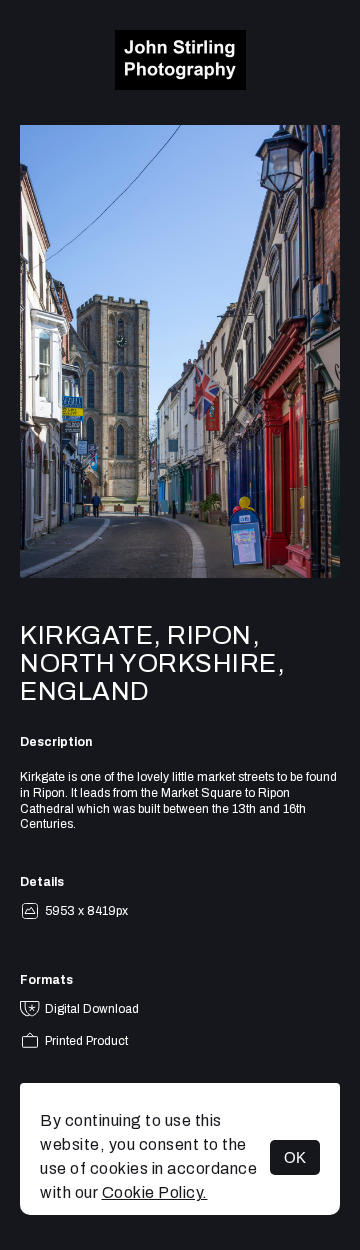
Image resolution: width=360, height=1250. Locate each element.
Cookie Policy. (155, 1192)
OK (295, 1157)
